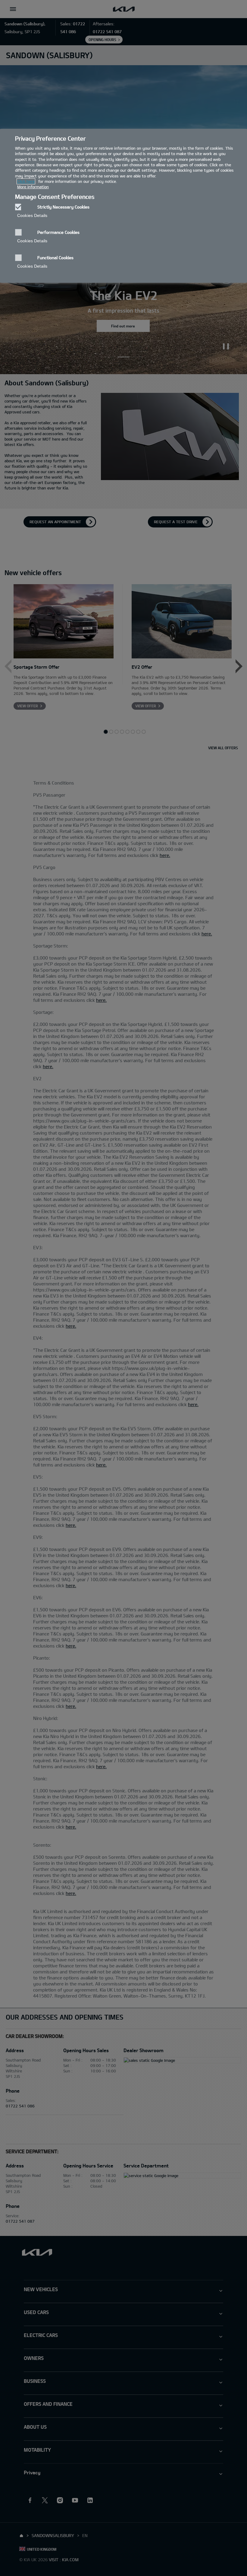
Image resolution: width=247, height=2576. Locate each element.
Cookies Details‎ (32, 215)
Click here (26, 181)
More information (33, 187)
